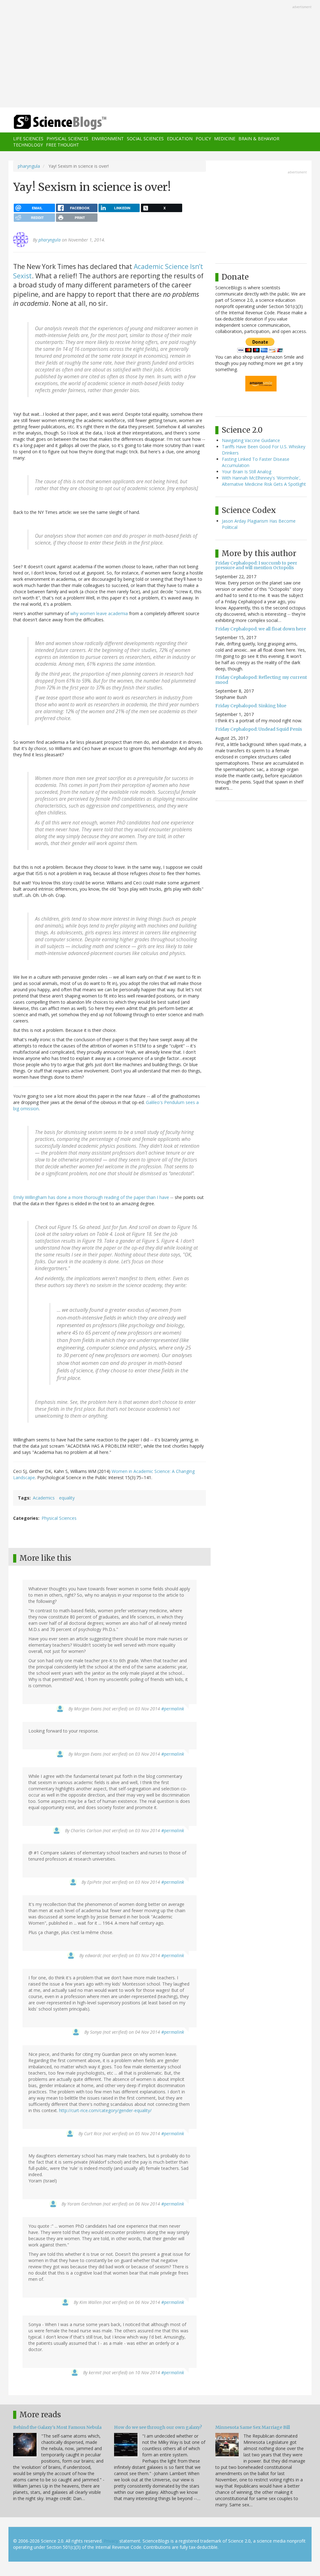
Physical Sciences (67, 139)
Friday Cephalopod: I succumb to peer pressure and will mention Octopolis (256, 565)
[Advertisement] (160, 54)
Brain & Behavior (259, 139)
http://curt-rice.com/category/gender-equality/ (105, 2110)
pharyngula (29, 166)
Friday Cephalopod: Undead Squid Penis (259, 729)
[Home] (62, 122)
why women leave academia (99, 613)
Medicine (225, 139)
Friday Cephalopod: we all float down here (261, 629)
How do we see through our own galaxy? (158, 2427)
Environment (108, 139)
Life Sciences (28, 139)
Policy (203, 139)
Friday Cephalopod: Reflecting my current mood (261, 680)
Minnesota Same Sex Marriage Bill (253, 2427)
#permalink (173, 1709)
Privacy (111, 2541)
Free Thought (62, 145)
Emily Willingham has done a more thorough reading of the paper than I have (91, 1197)
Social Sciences (145, 139)
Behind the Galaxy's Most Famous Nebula (57, 2427)
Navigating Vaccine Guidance (251, 440)
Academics (44, 1498)
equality (67, 1498)
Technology (28, 145)
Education (180, 139)
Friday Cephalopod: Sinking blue (251, 706)
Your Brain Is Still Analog (247, 472)
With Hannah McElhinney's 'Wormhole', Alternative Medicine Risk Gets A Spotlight (264, 481)
